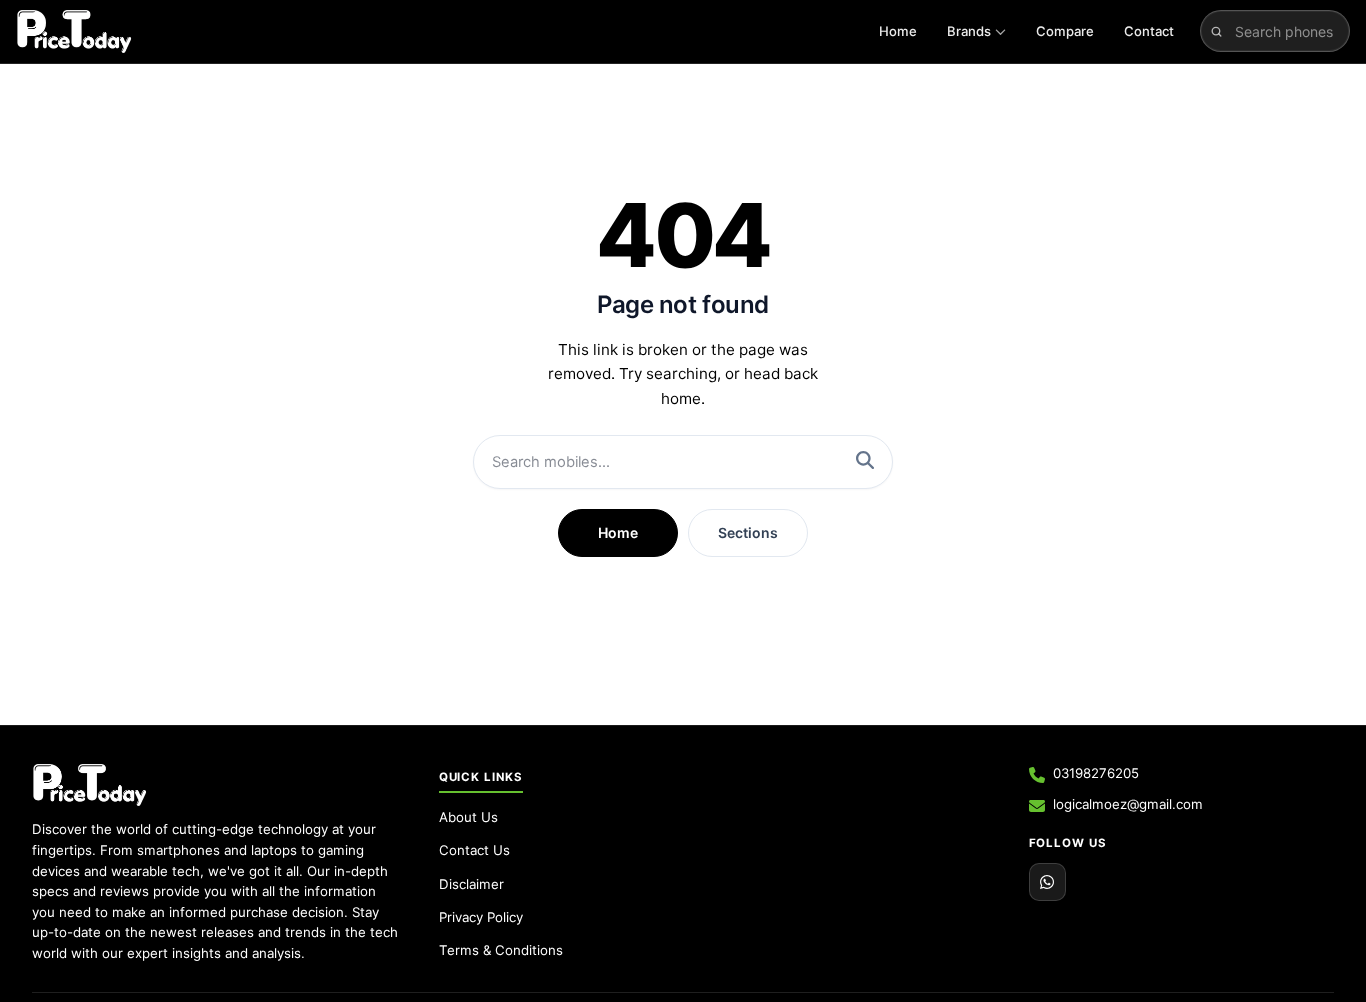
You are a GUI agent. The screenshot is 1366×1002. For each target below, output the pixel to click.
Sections (748, 532)
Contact (1149, 31)
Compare (1065, 31)
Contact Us (474, 850)
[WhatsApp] (1048, 882)
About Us (468, 817)
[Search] (865, 462)
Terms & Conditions (501, 950)
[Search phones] (1216, 31)
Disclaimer (471, 884)
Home (898, 31)
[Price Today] (89, 785)
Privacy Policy (481, 917)
